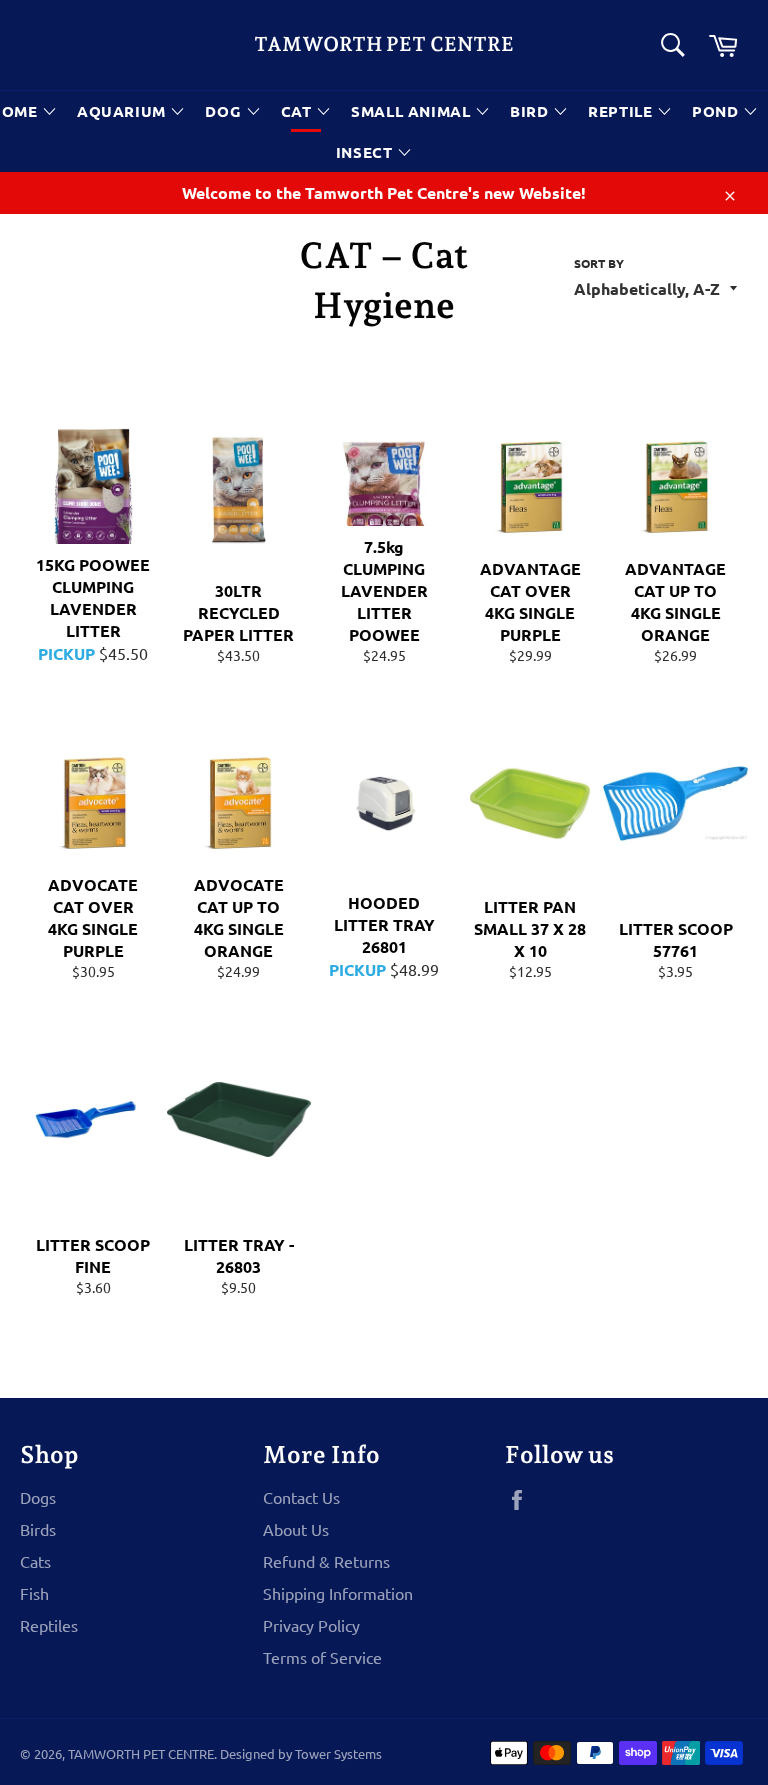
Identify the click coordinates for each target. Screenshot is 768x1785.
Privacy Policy (311, 1625)
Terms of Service (322, 1657)
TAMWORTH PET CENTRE (384, 44)
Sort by (599, 263)
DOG (225, 111)
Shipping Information (338, 1593)
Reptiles (49, 1625)
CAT (298, 111)
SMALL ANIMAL (413, 111)
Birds (38, 1529)
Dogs (38, 1497)
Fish (34, 1593)
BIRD (531, 111)
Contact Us (301, 1497)
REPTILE (622, 111)
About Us (296, 1529)
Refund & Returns (326, 1561)
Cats (35, 1561)
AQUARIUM (123, 111)
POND (717, 111)
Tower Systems (338, 1753)
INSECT (366, 152)
